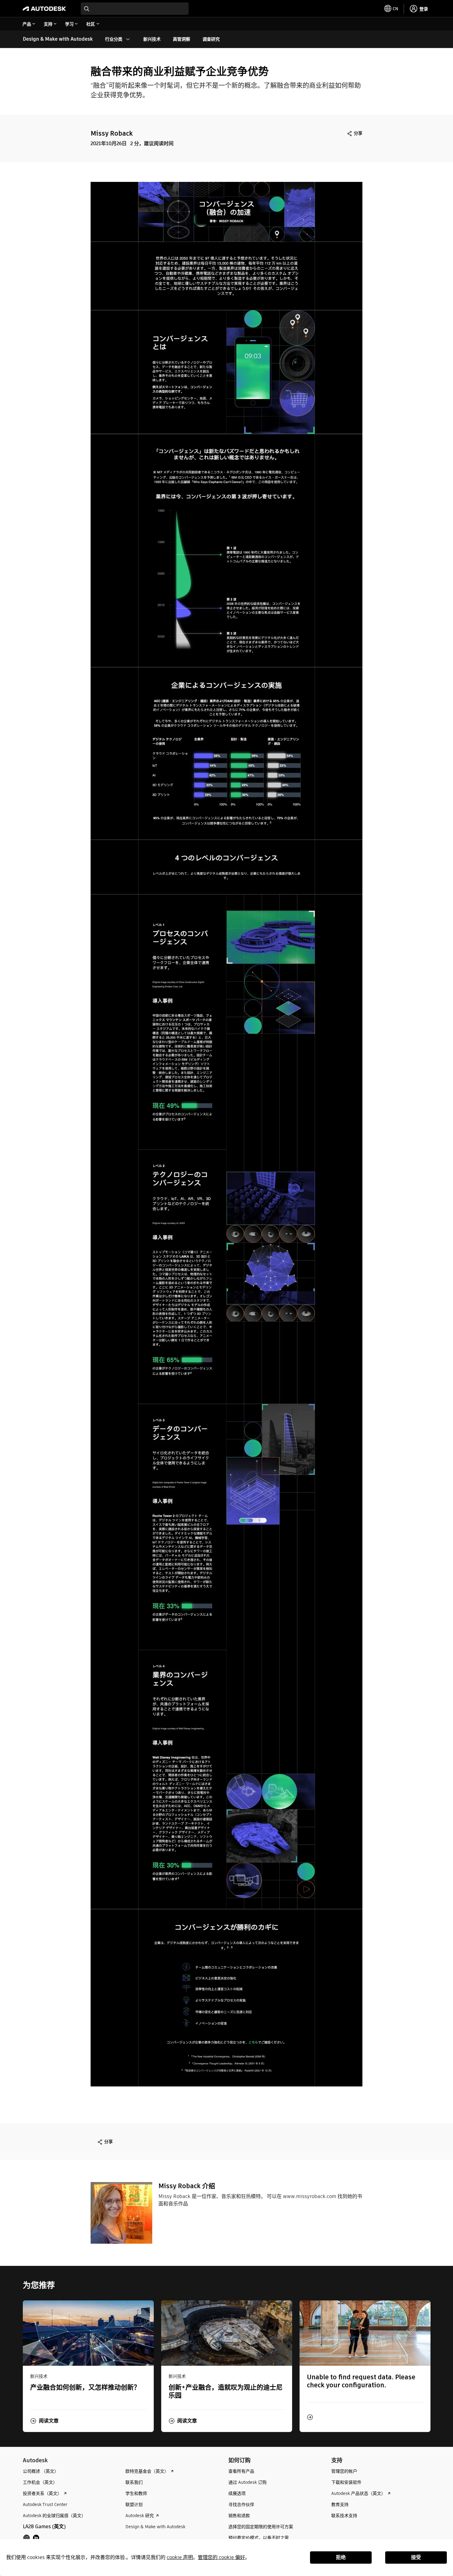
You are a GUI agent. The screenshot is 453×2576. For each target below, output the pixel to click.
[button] (44, 2421)
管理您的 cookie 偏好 (221, 2557)
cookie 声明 (180, 2557)
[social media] (31, 2538)
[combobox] (135, 9)
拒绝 (341, 2557)
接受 (416, 2557)
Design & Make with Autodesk (58, 39)
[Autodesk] (44, 9)
